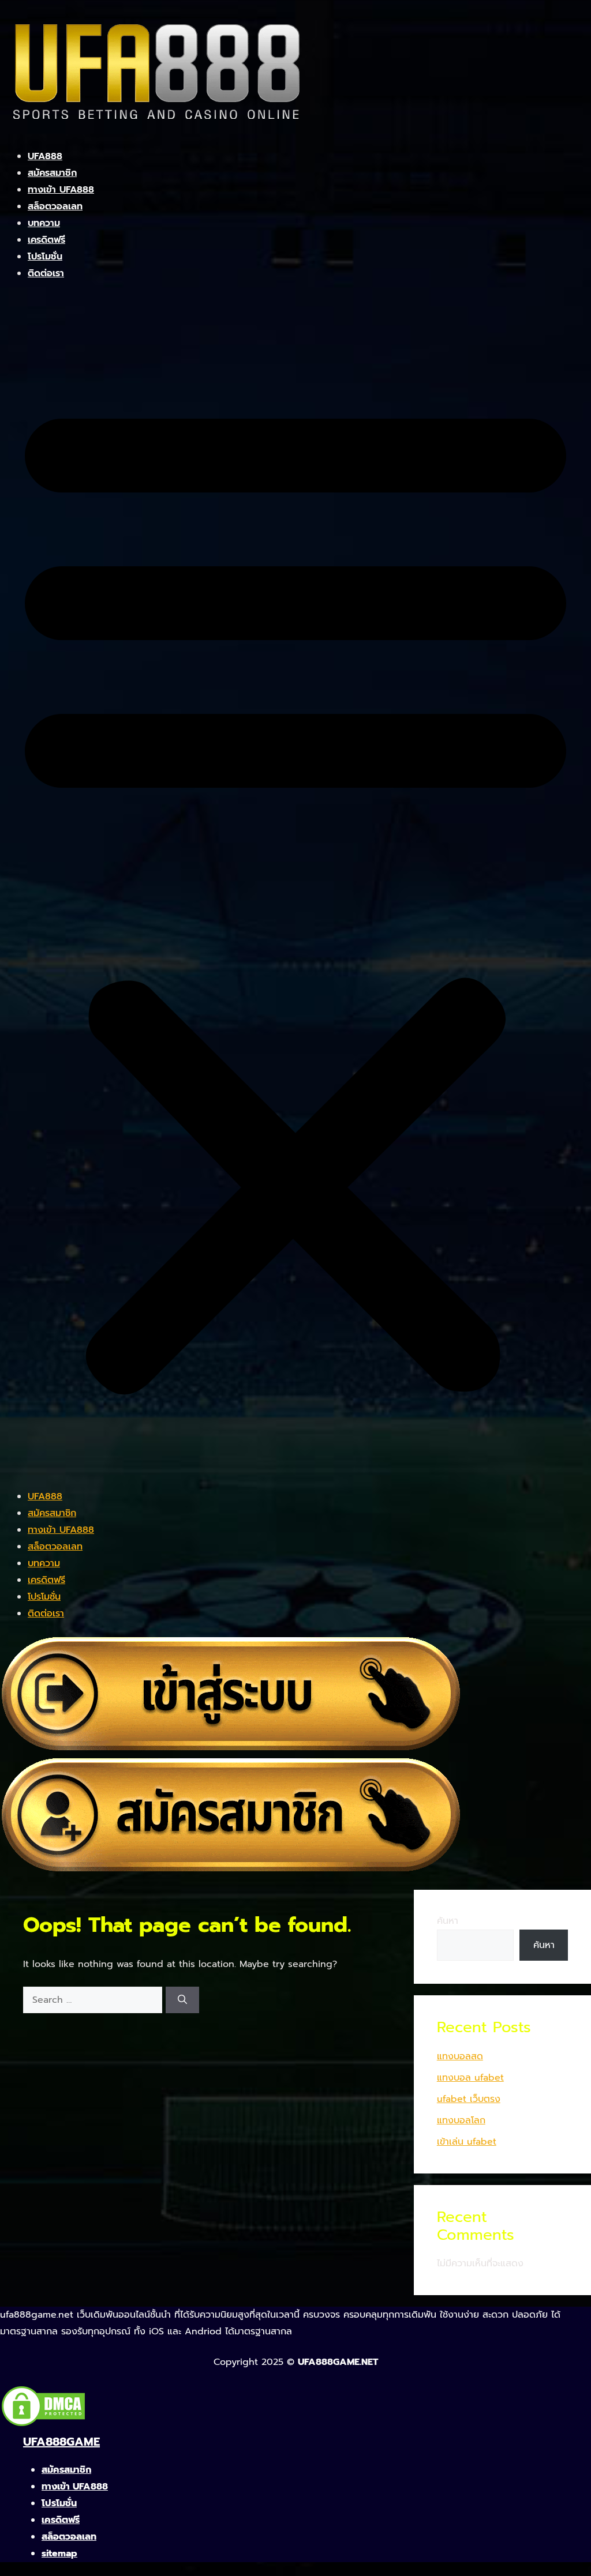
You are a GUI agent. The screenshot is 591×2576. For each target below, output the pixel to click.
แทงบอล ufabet (470, 2078)
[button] (295, 892)
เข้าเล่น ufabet (467, 2142)
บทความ (44, 223)
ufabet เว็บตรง (469, 2099)
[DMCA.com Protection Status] (43, 2425)
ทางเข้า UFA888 (61, 190)
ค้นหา (448, 1921)
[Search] (182, 2000)
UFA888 (45, 156)
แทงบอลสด (460, 2056)
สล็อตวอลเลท (55, 206)
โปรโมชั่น (45, 257)
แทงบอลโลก (461, 2120)
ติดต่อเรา (46, 273)
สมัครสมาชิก (52, 173)
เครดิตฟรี (46, 240)
